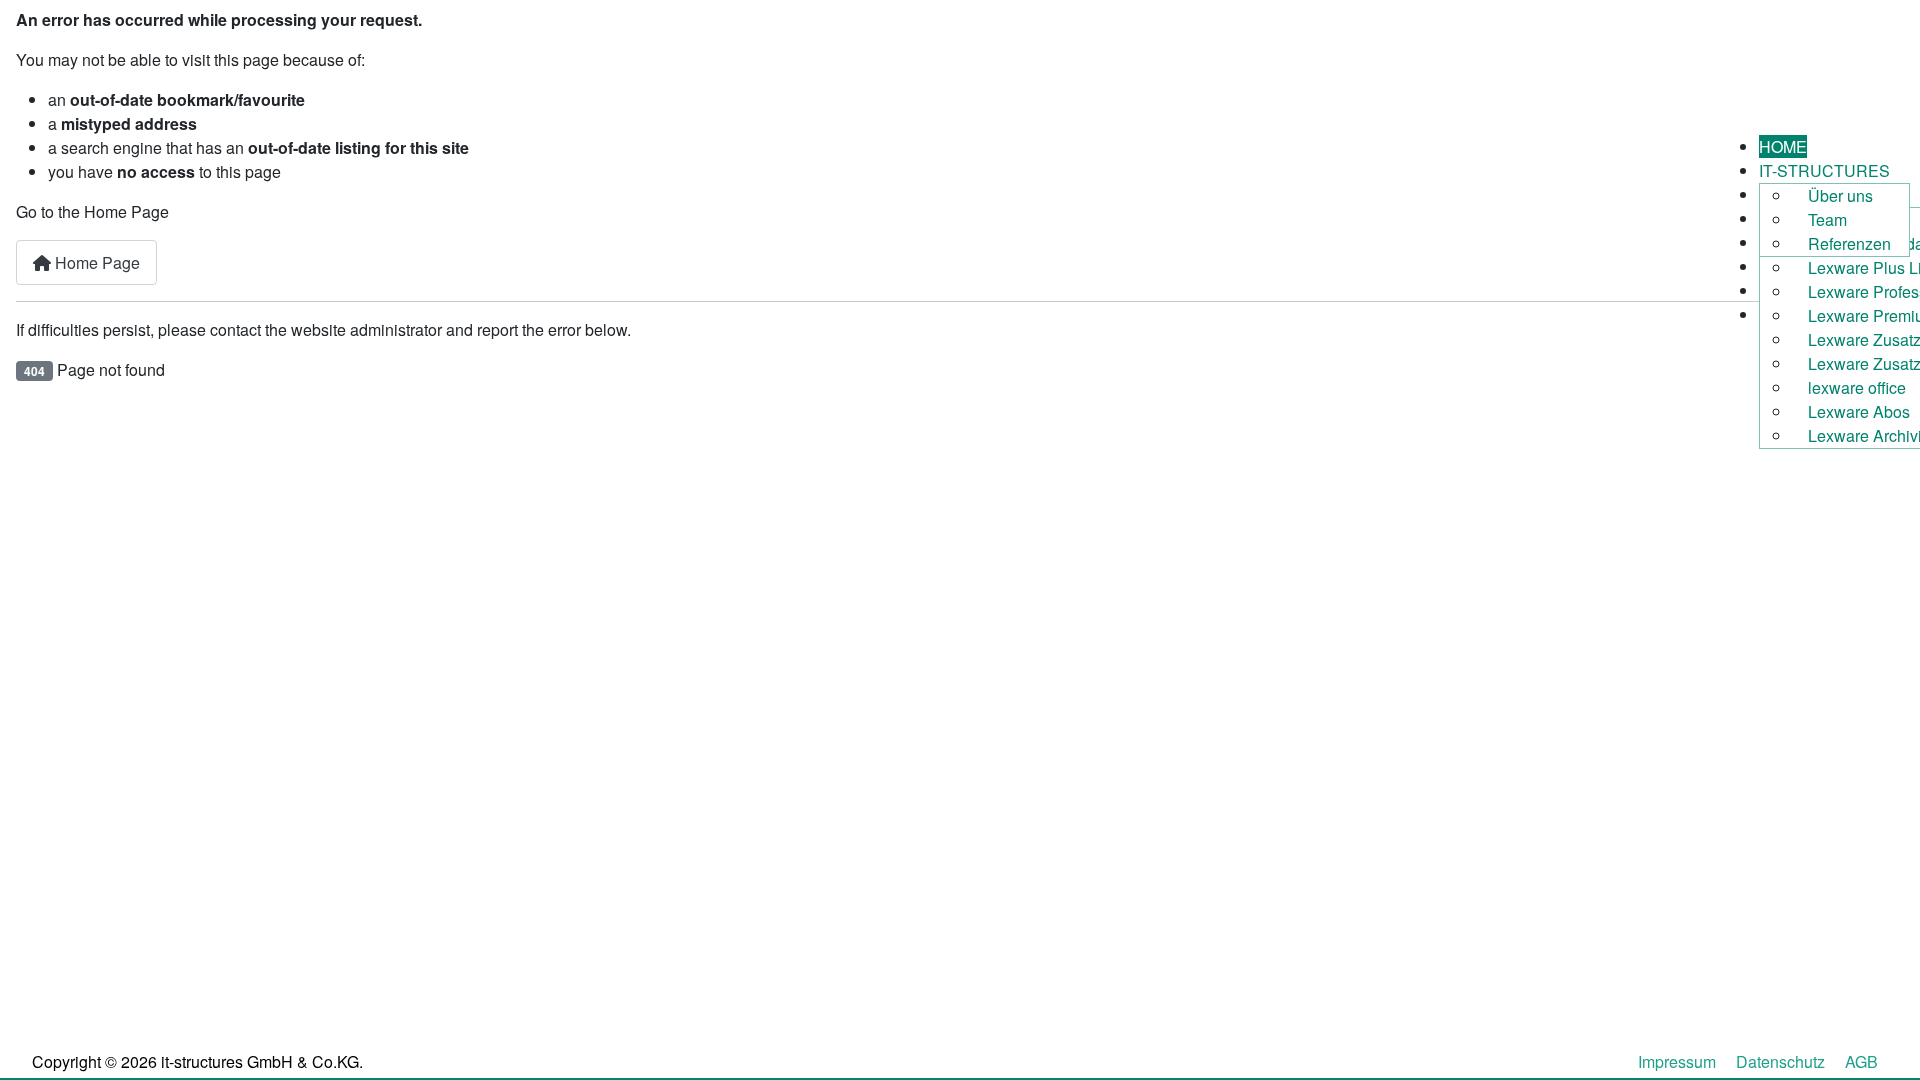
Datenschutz (1780, 1061)
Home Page (95, 262)
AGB (1861, 1061)
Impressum (1677, 1061)
